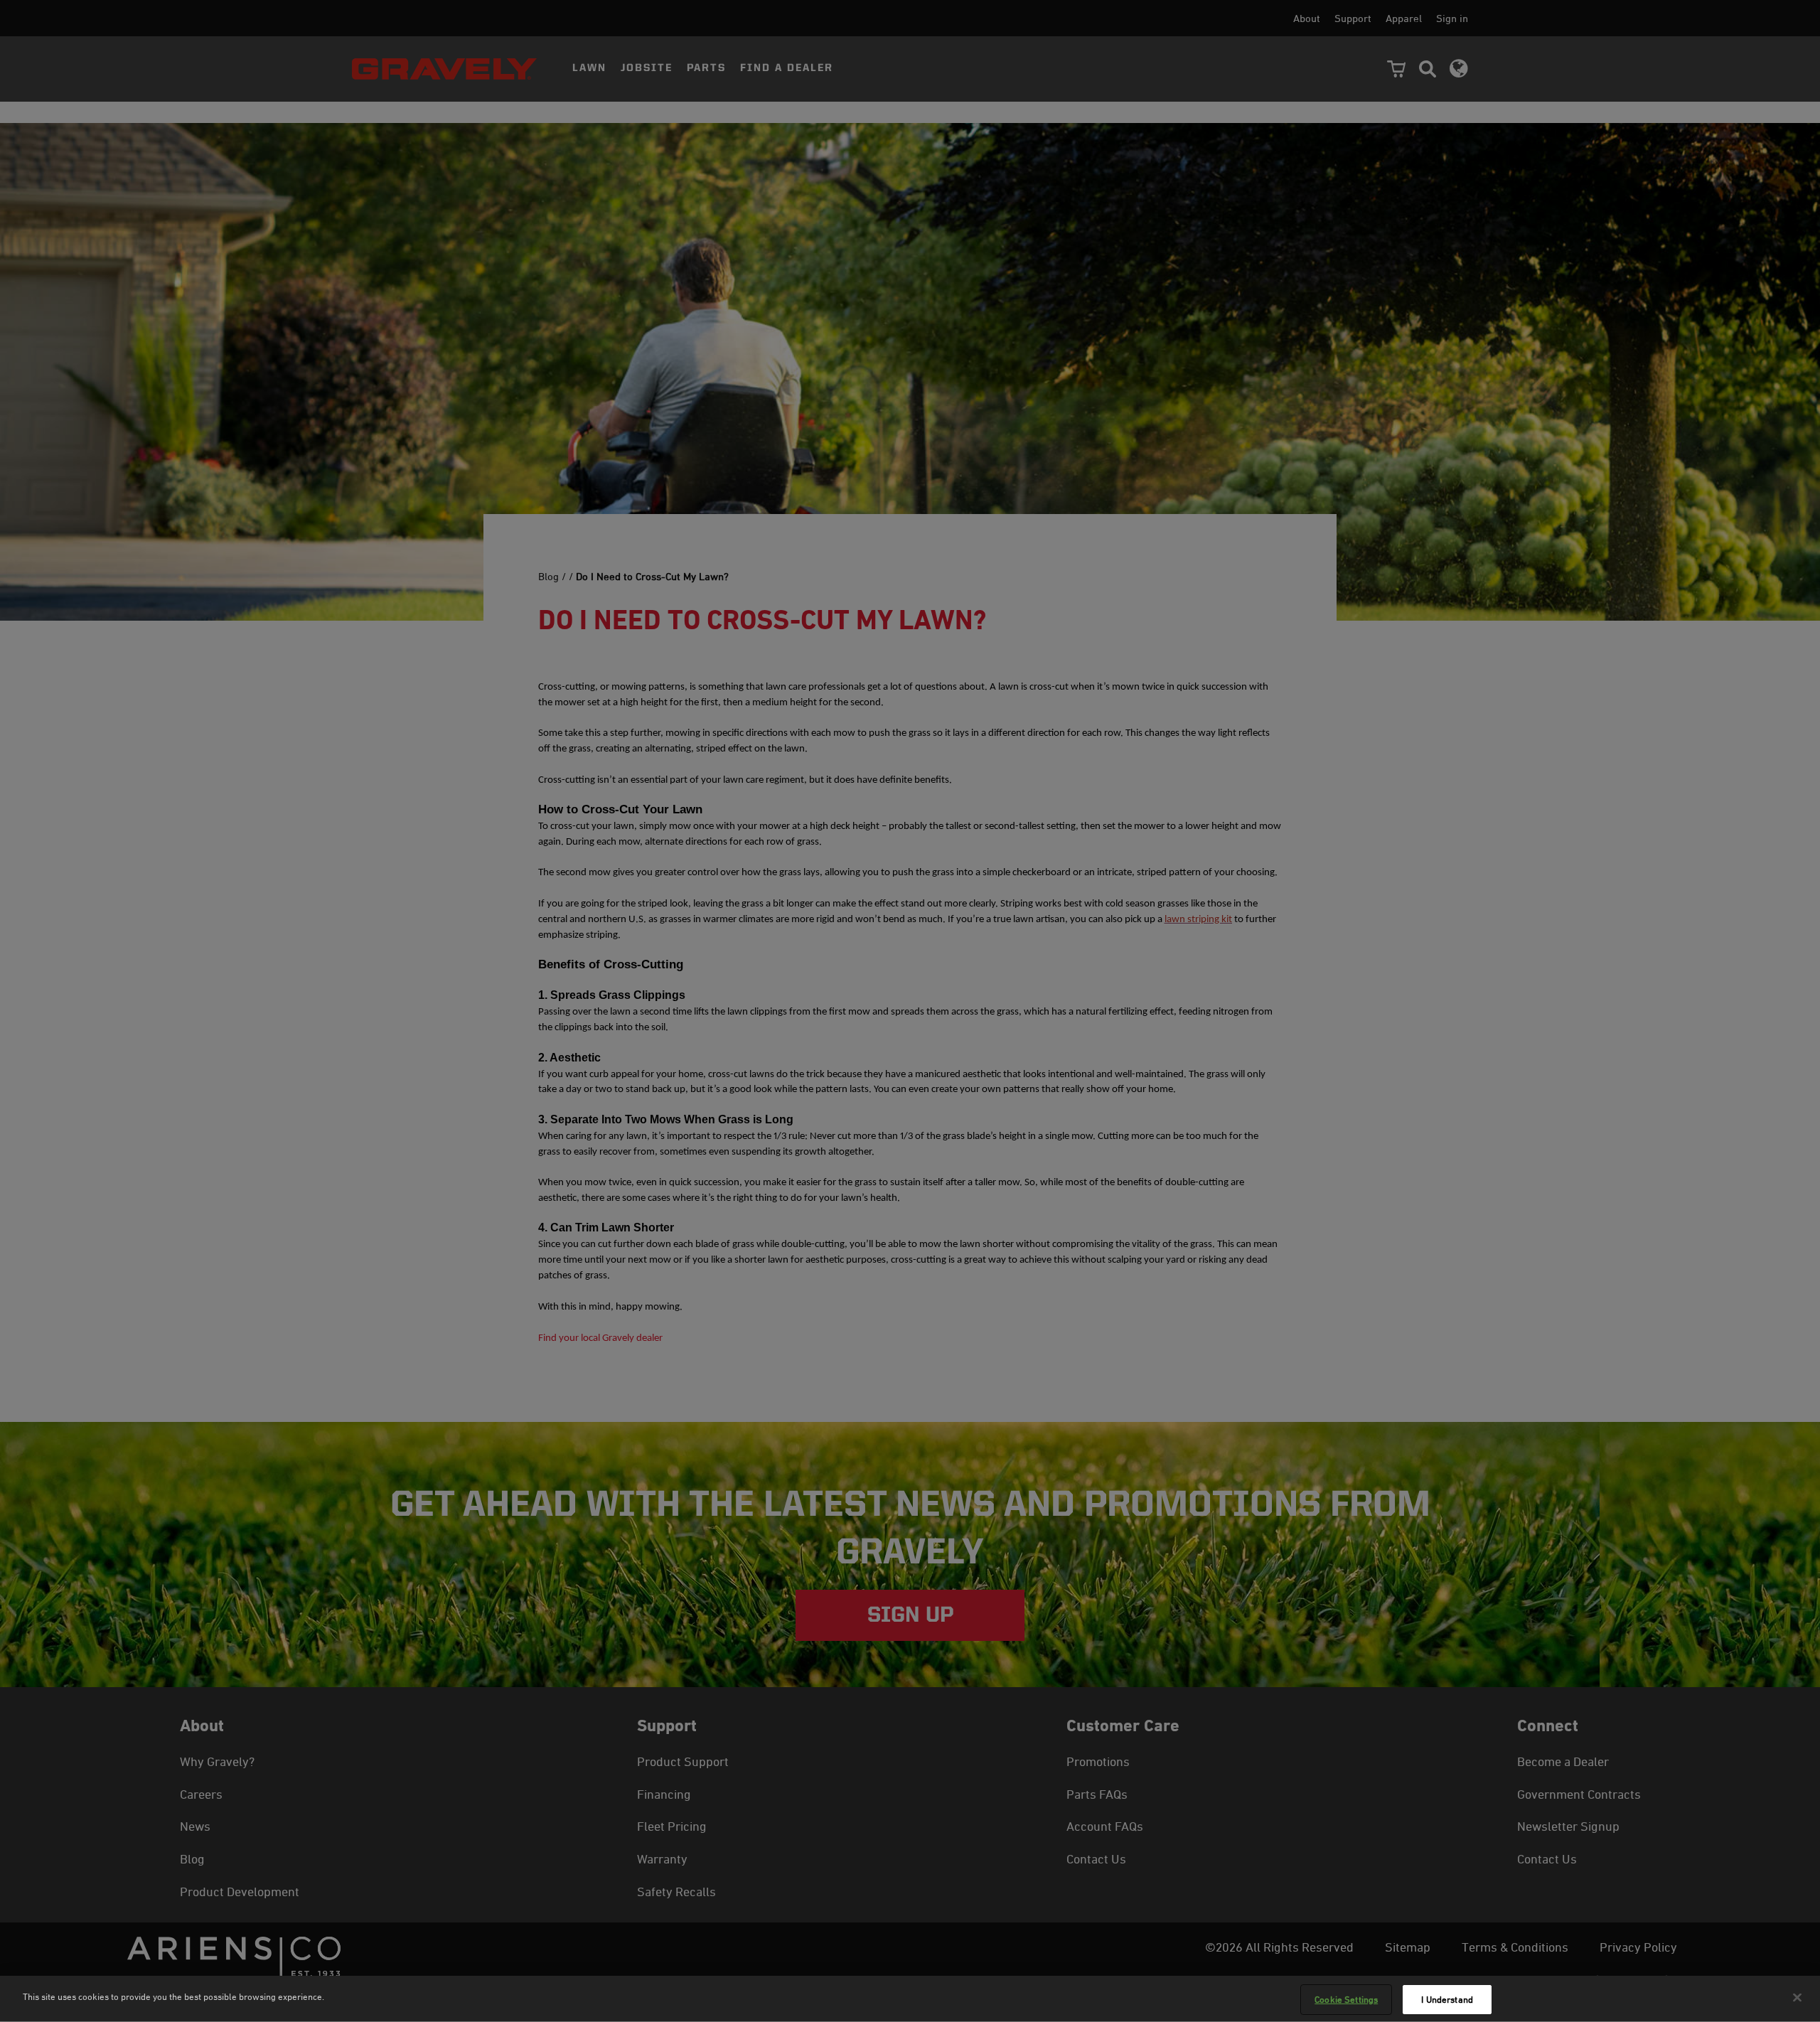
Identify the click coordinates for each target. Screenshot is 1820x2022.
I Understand (1447, 1999)
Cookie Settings (1346, 1999)
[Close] (1797, 1997)
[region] (910, 1999)
